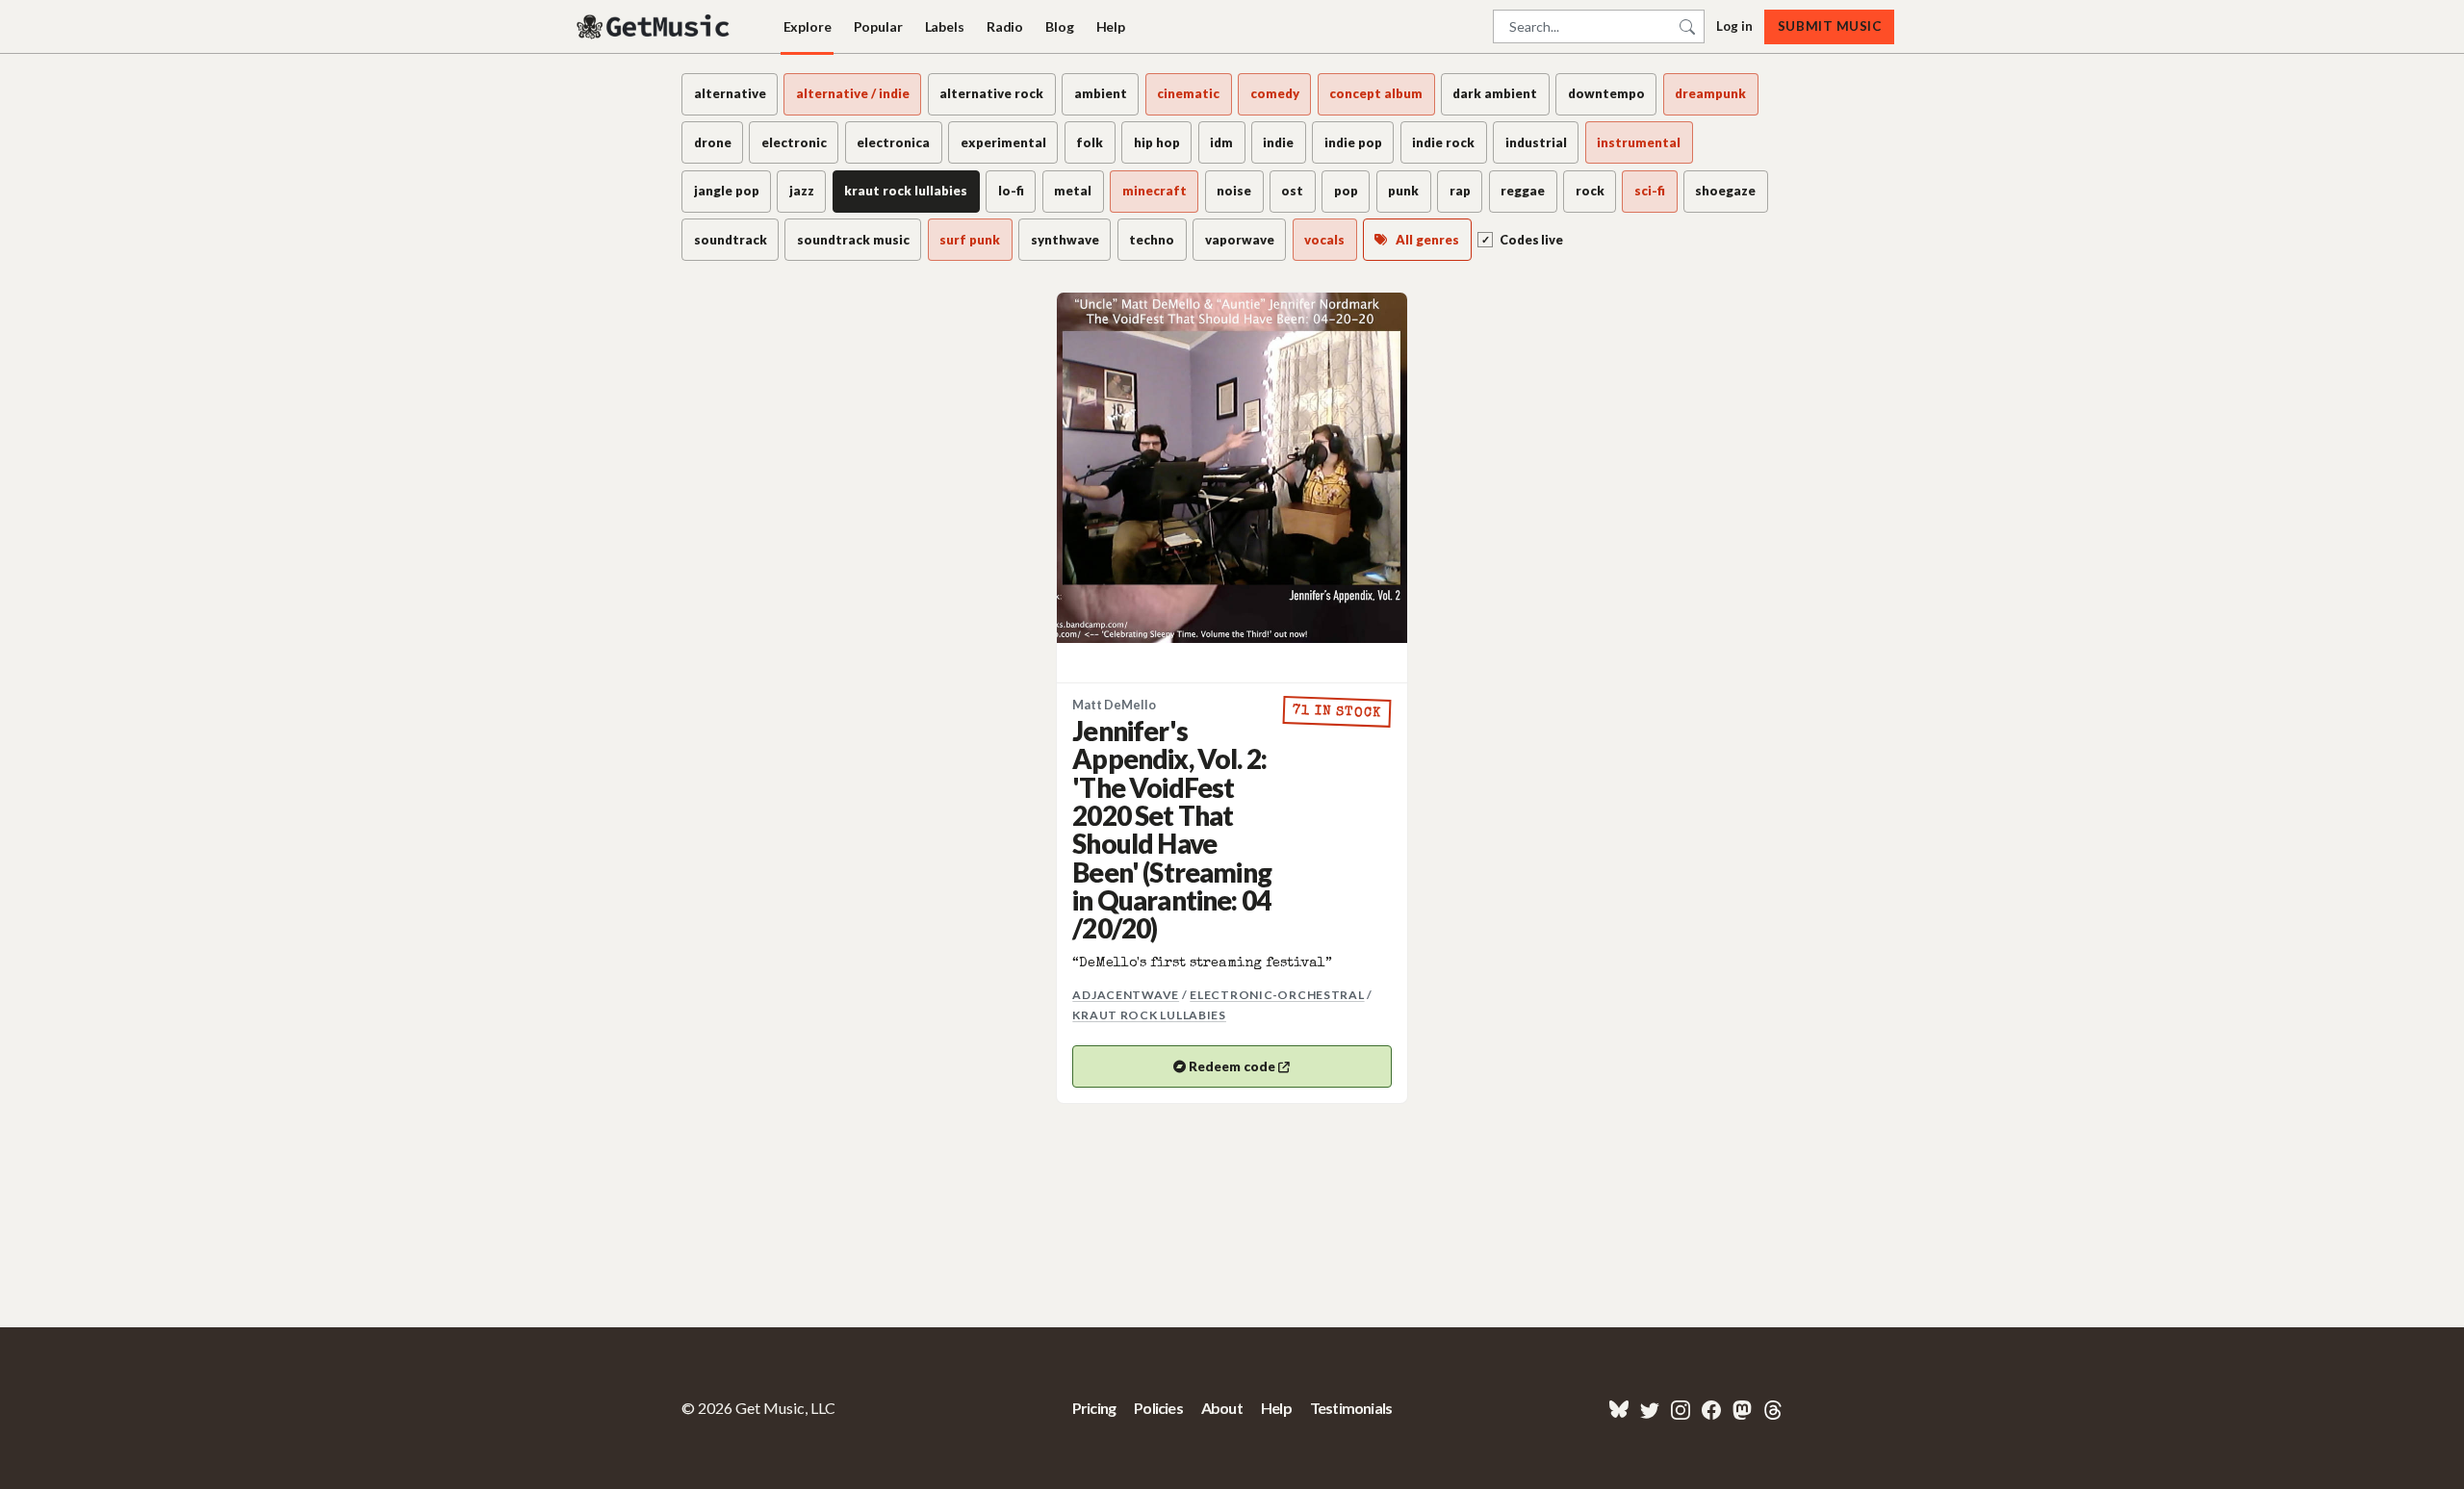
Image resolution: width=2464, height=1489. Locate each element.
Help (1111, 26)
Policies (1158, 1408)
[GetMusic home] (655, 27)
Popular (878, 26)
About (1222, 1408)
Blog (1059, 26)
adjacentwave (1126, 995)
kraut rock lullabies (1149, 1015)
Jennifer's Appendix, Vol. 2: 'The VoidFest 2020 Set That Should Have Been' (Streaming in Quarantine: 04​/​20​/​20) (1172, 830)
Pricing (1094, 1408)
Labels (945, 26)
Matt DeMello (1114, 705)
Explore (808, 26)
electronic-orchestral (1277, 995)
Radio (1005, 26)
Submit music (1829, 26)
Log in (1734, 26)
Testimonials (1351, 1408)
